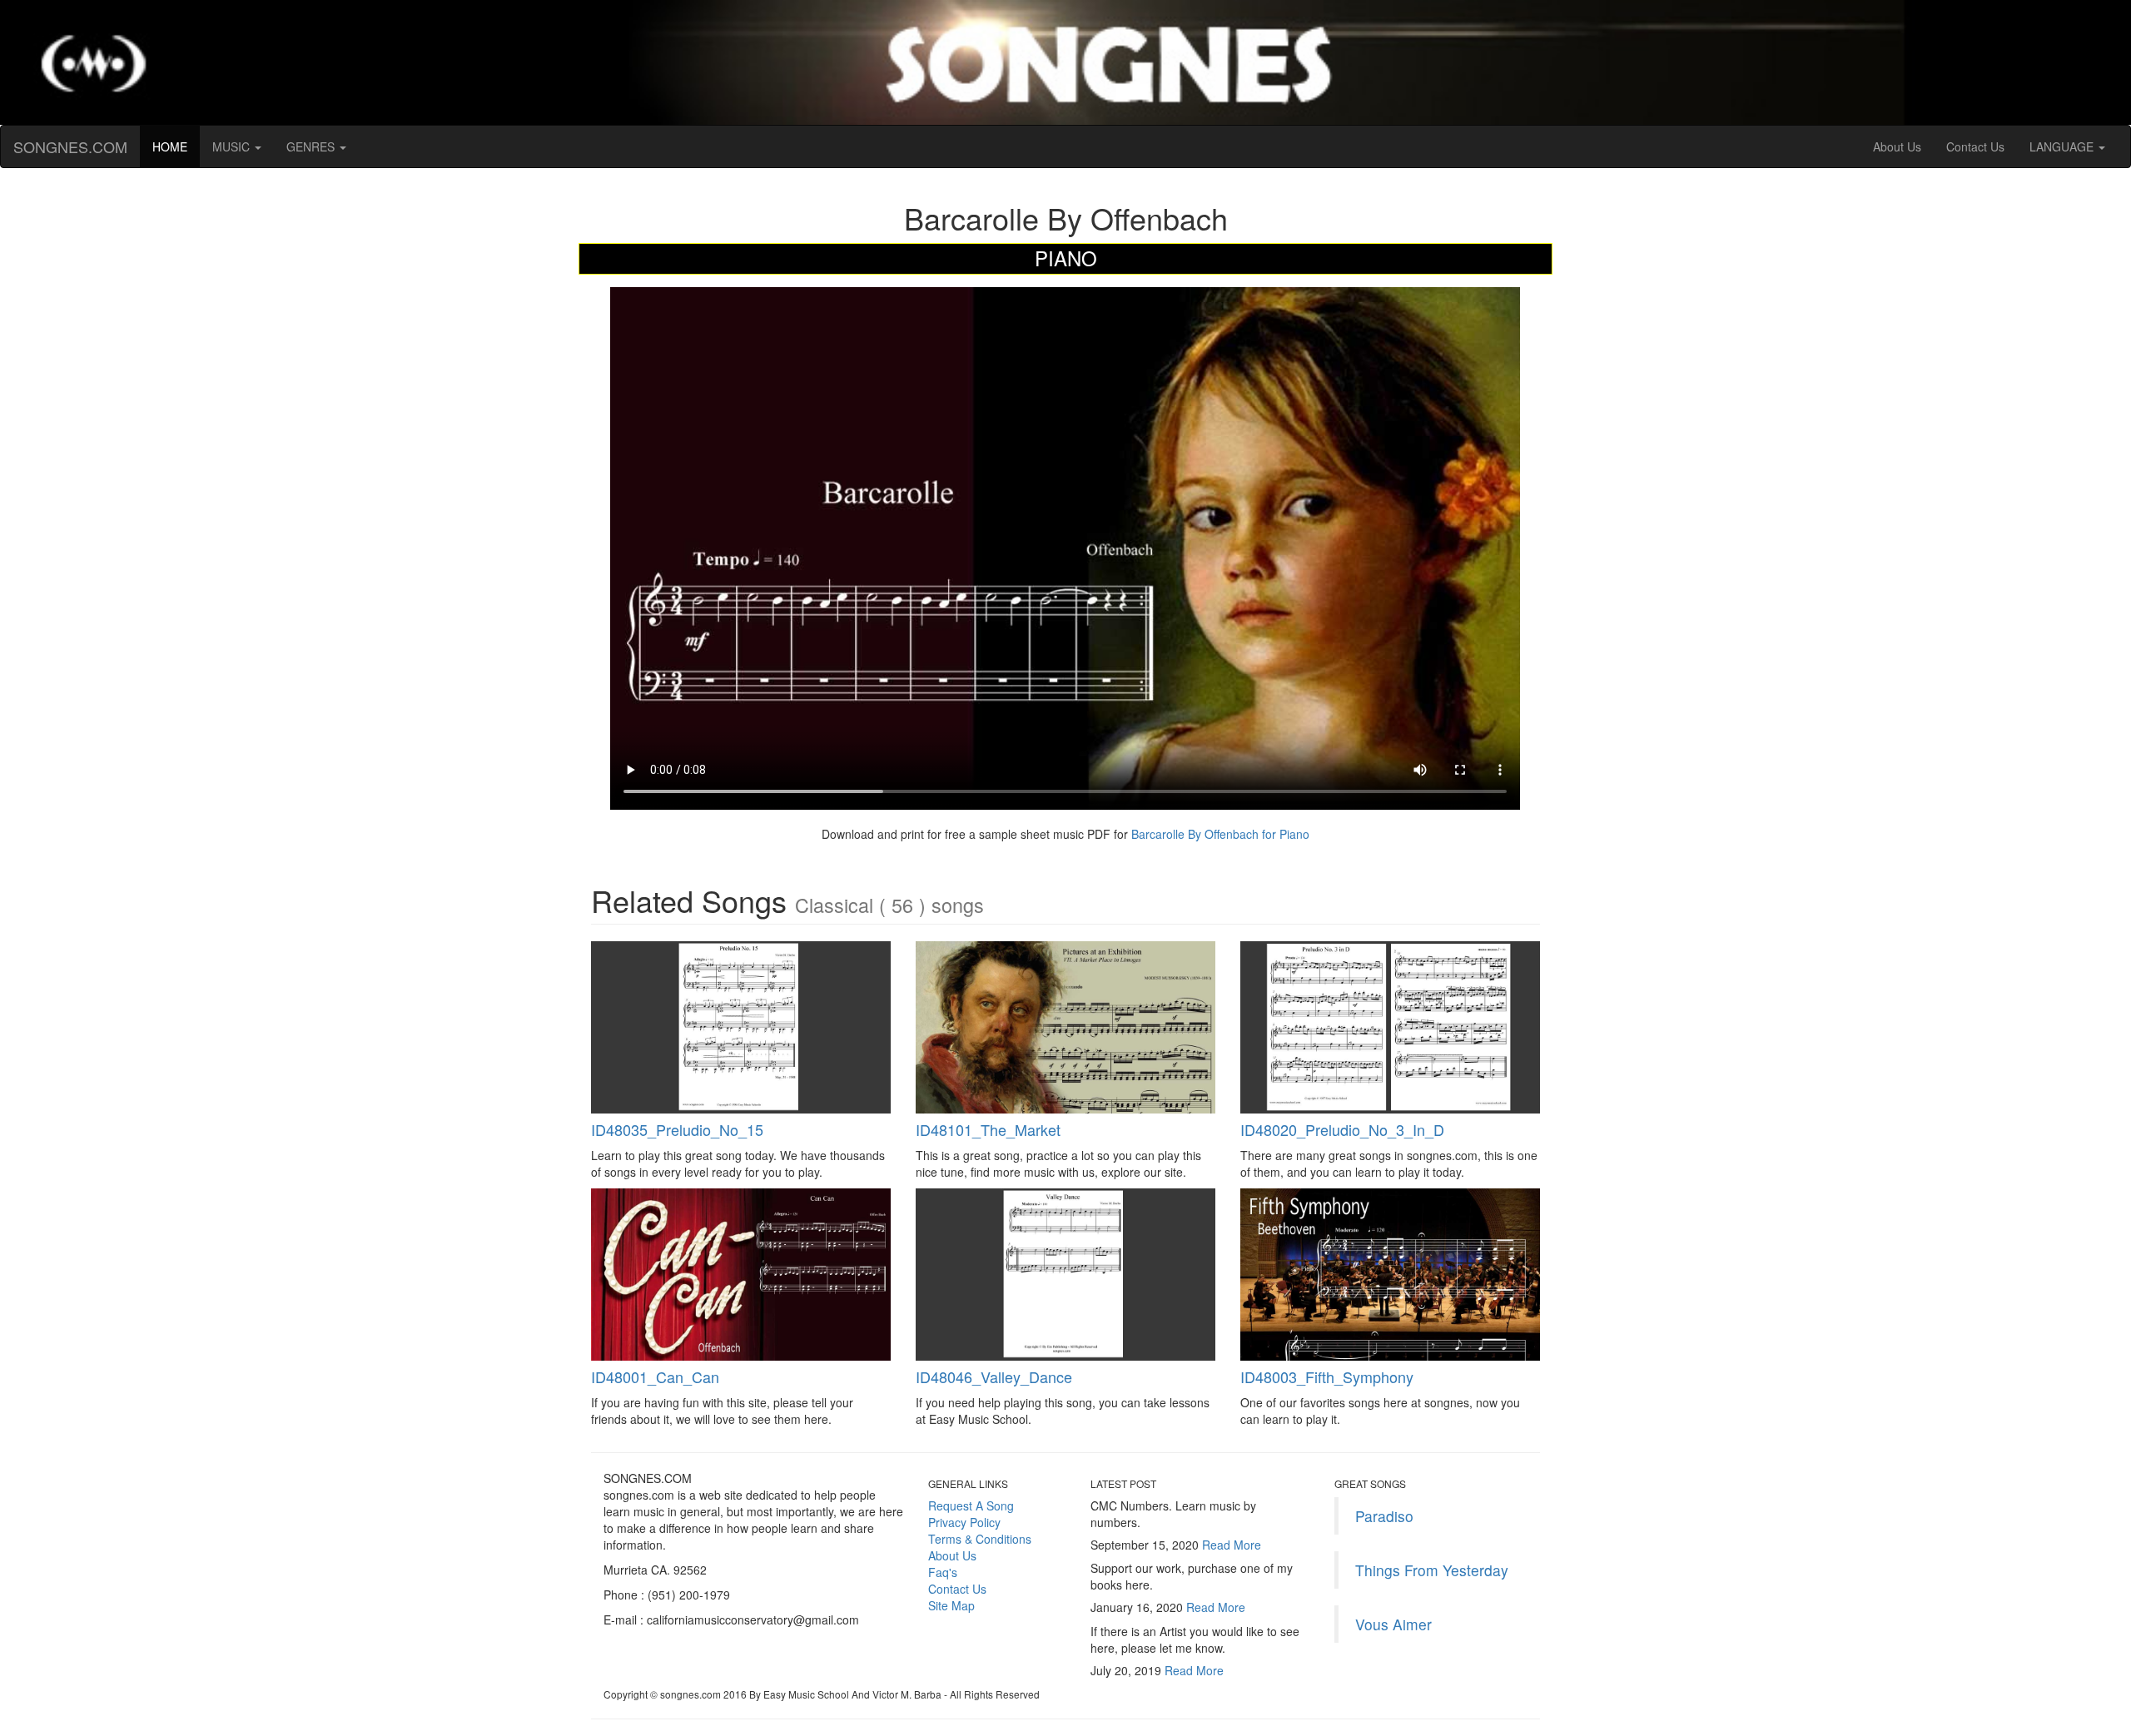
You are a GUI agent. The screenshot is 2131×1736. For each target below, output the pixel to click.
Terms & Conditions (980, 1539)
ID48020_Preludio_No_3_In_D (1342, 1129)
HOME (176, 146)
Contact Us (1975, 146)
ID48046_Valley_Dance (994, 1376)
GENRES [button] (312, 146)
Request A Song (971, 1505)
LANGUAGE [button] (2063, 146)
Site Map (951, 1605)
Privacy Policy (964, 1522)
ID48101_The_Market (988, 1129)
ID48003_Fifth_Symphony (1327, 1376)
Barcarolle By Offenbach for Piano (1219, 834)
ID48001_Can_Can (655, 1376)
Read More (1232, 1545)
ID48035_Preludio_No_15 (677, 1129)
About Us (1897, 146)
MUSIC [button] (233, 146)
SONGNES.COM (70, 146)
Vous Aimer (1393, 1624)
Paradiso (1384, 1516)
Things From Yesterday (1432, 1570)
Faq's (943, 1572)
